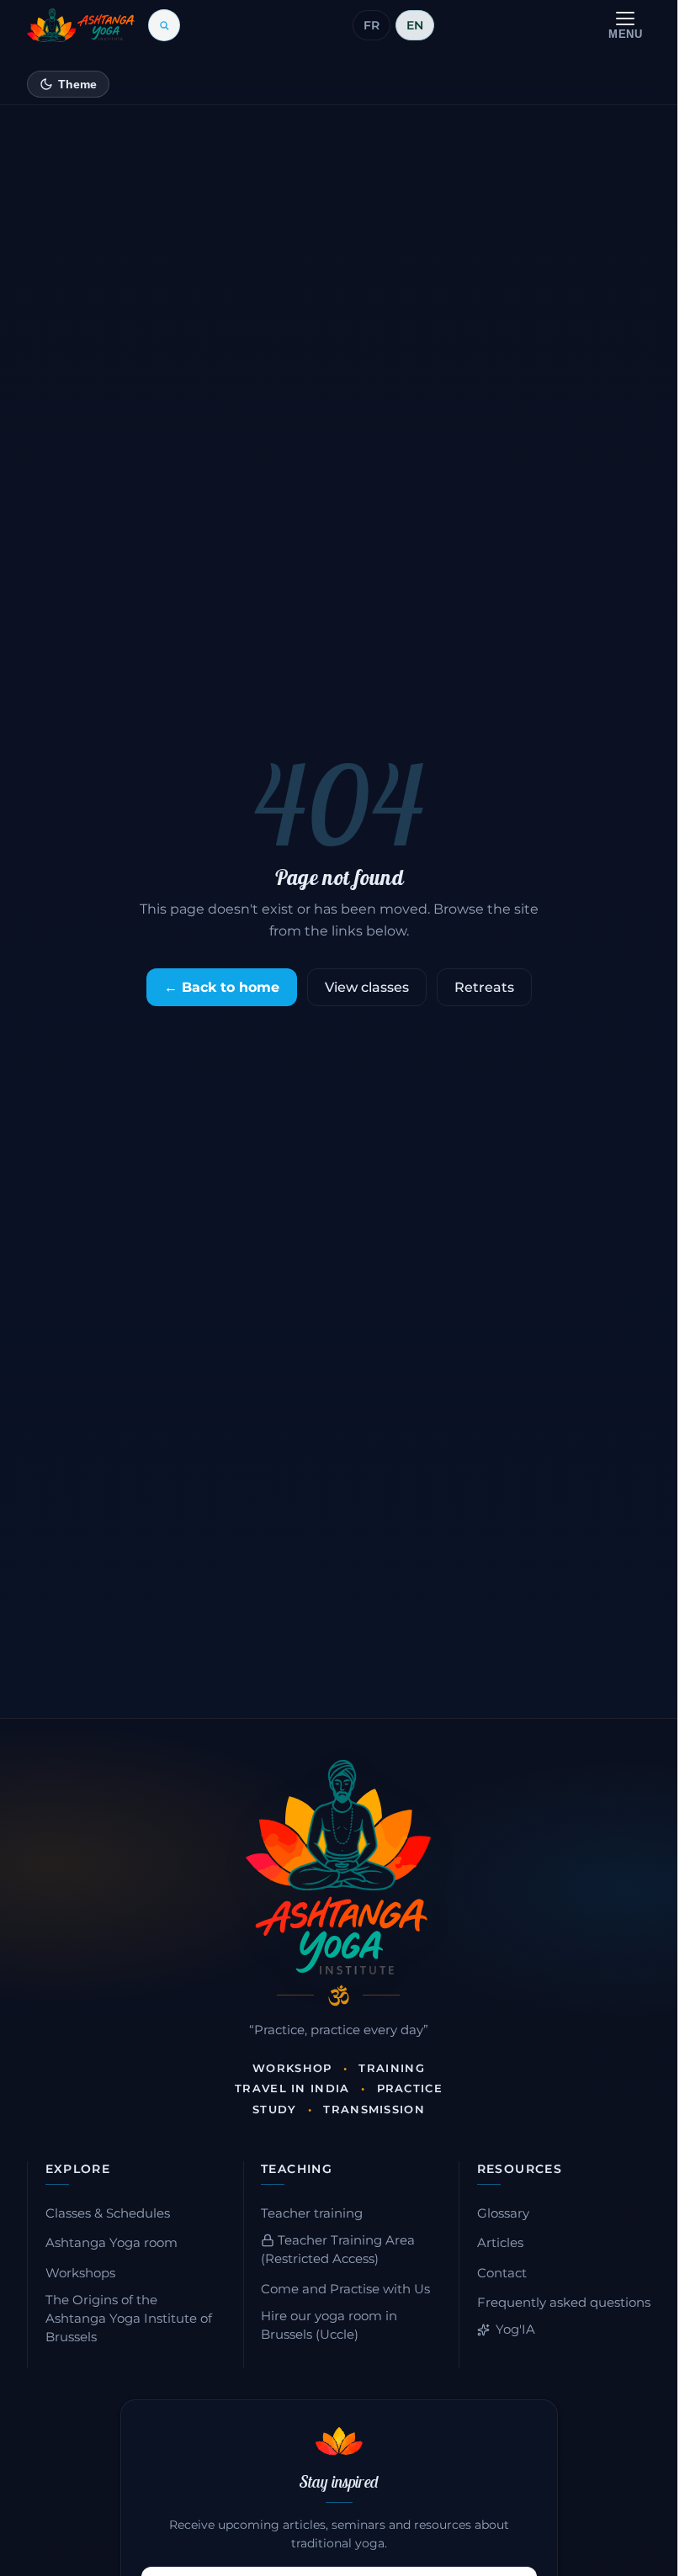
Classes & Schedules (108, 2213)
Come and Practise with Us (345, 2289)
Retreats (484, 987)
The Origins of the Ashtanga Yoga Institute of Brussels (129, 2319)
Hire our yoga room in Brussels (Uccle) (329, 2325)
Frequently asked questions (564, 2303)
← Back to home (222, 987)
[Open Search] (164, 25)
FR (372, 25)
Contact (502, 2273)
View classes (367, 987)
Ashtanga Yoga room (111, 2243)
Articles (500, 2243)
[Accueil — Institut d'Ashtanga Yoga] (338, 1867)
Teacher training (312, 2213)
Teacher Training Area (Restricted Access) (338, 2250)
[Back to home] (81, 25)
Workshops (80, 2273)
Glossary (503, 2213)
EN (415, 25)
